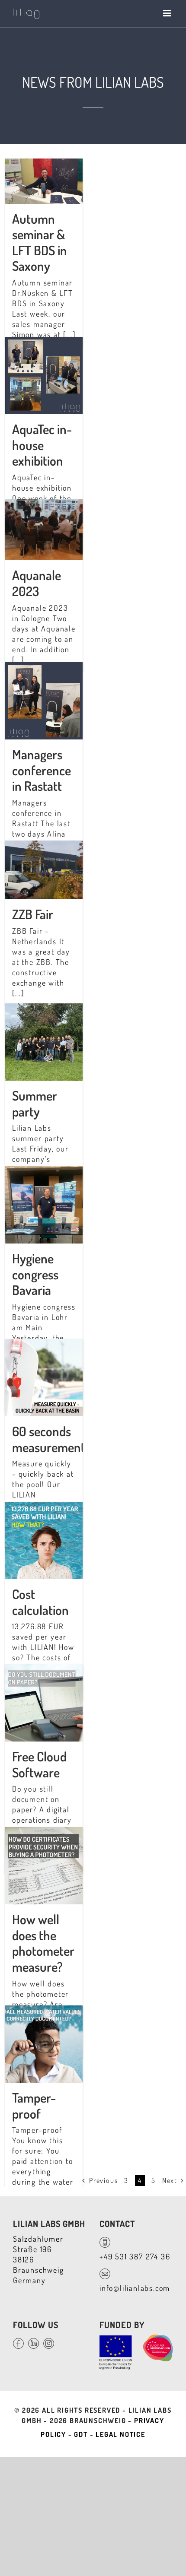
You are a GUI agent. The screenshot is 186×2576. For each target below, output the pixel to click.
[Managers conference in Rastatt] (44, 667)
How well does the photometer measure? (43, 1943)
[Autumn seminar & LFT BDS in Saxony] (44, 164)
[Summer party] (44, 1009)
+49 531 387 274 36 (135, 2256)
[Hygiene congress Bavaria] (44, 1171)
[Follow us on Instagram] (51, 2340)
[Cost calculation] (44, 1507)
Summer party (35, 1103)
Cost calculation (40, 1602)
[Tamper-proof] (44, 2011)
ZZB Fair (33, 914)
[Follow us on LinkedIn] (36, 2340)
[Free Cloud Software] (44, 1669)
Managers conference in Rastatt (42, 770)
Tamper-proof (34, 2105)
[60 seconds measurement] (44, 1344)
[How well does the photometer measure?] (44, 1832)
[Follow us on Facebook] (21, 2340)
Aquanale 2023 (37, 583)
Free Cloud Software (39, 1764)
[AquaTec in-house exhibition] (44, 342)
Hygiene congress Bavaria (35, 1274)
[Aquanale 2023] (44, 504)
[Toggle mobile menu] (168, 13)
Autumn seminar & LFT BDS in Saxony (40, 242)
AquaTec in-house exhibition (42, 445)
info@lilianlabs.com (135, 2288)
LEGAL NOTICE (120, 2434)
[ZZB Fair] (44, 846)
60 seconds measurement (49, 1439)
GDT (81, 2434)
